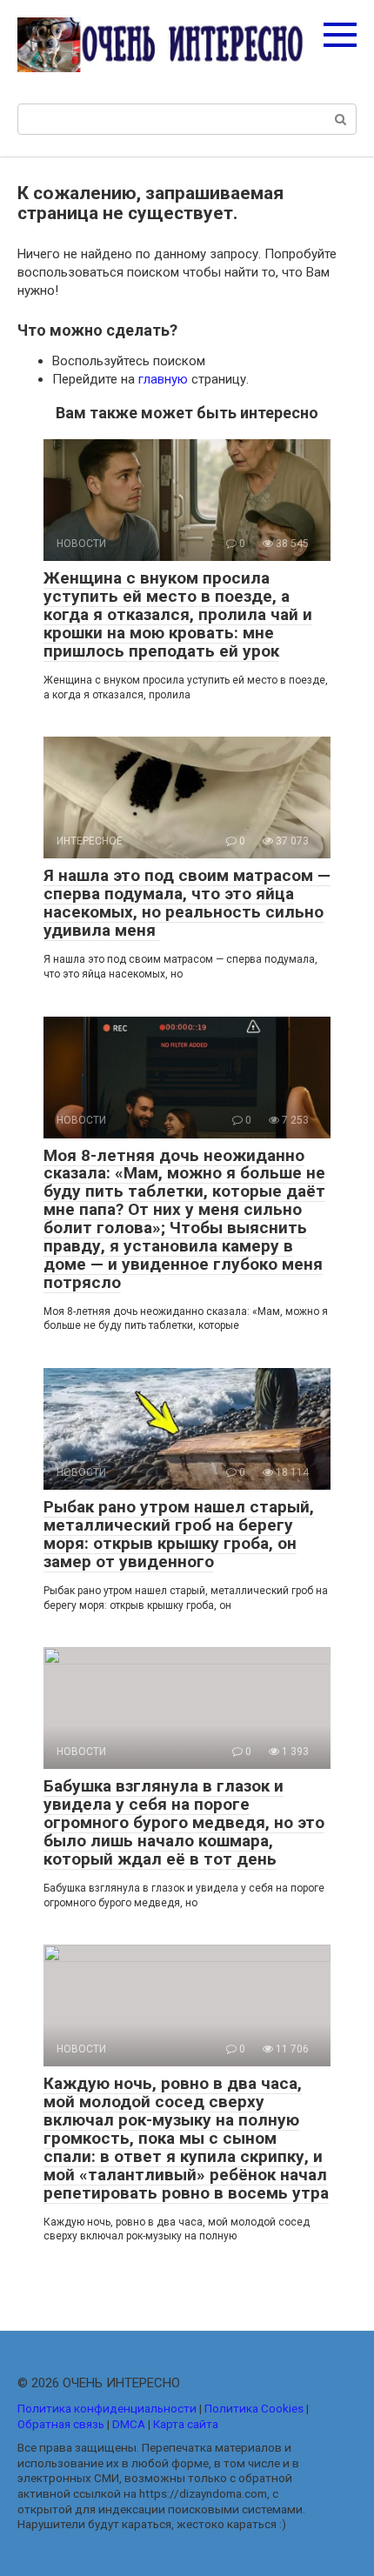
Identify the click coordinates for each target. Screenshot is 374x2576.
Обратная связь (61, 2424)
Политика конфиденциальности (107, 2408)
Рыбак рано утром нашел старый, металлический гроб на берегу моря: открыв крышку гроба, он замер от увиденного (179, 1534)
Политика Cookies (254, 2408)
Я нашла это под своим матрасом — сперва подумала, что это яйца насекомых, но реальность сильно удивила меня (187, 903)
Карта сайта (186, 2424)
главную (163, 379)
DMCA (129, 2424)
